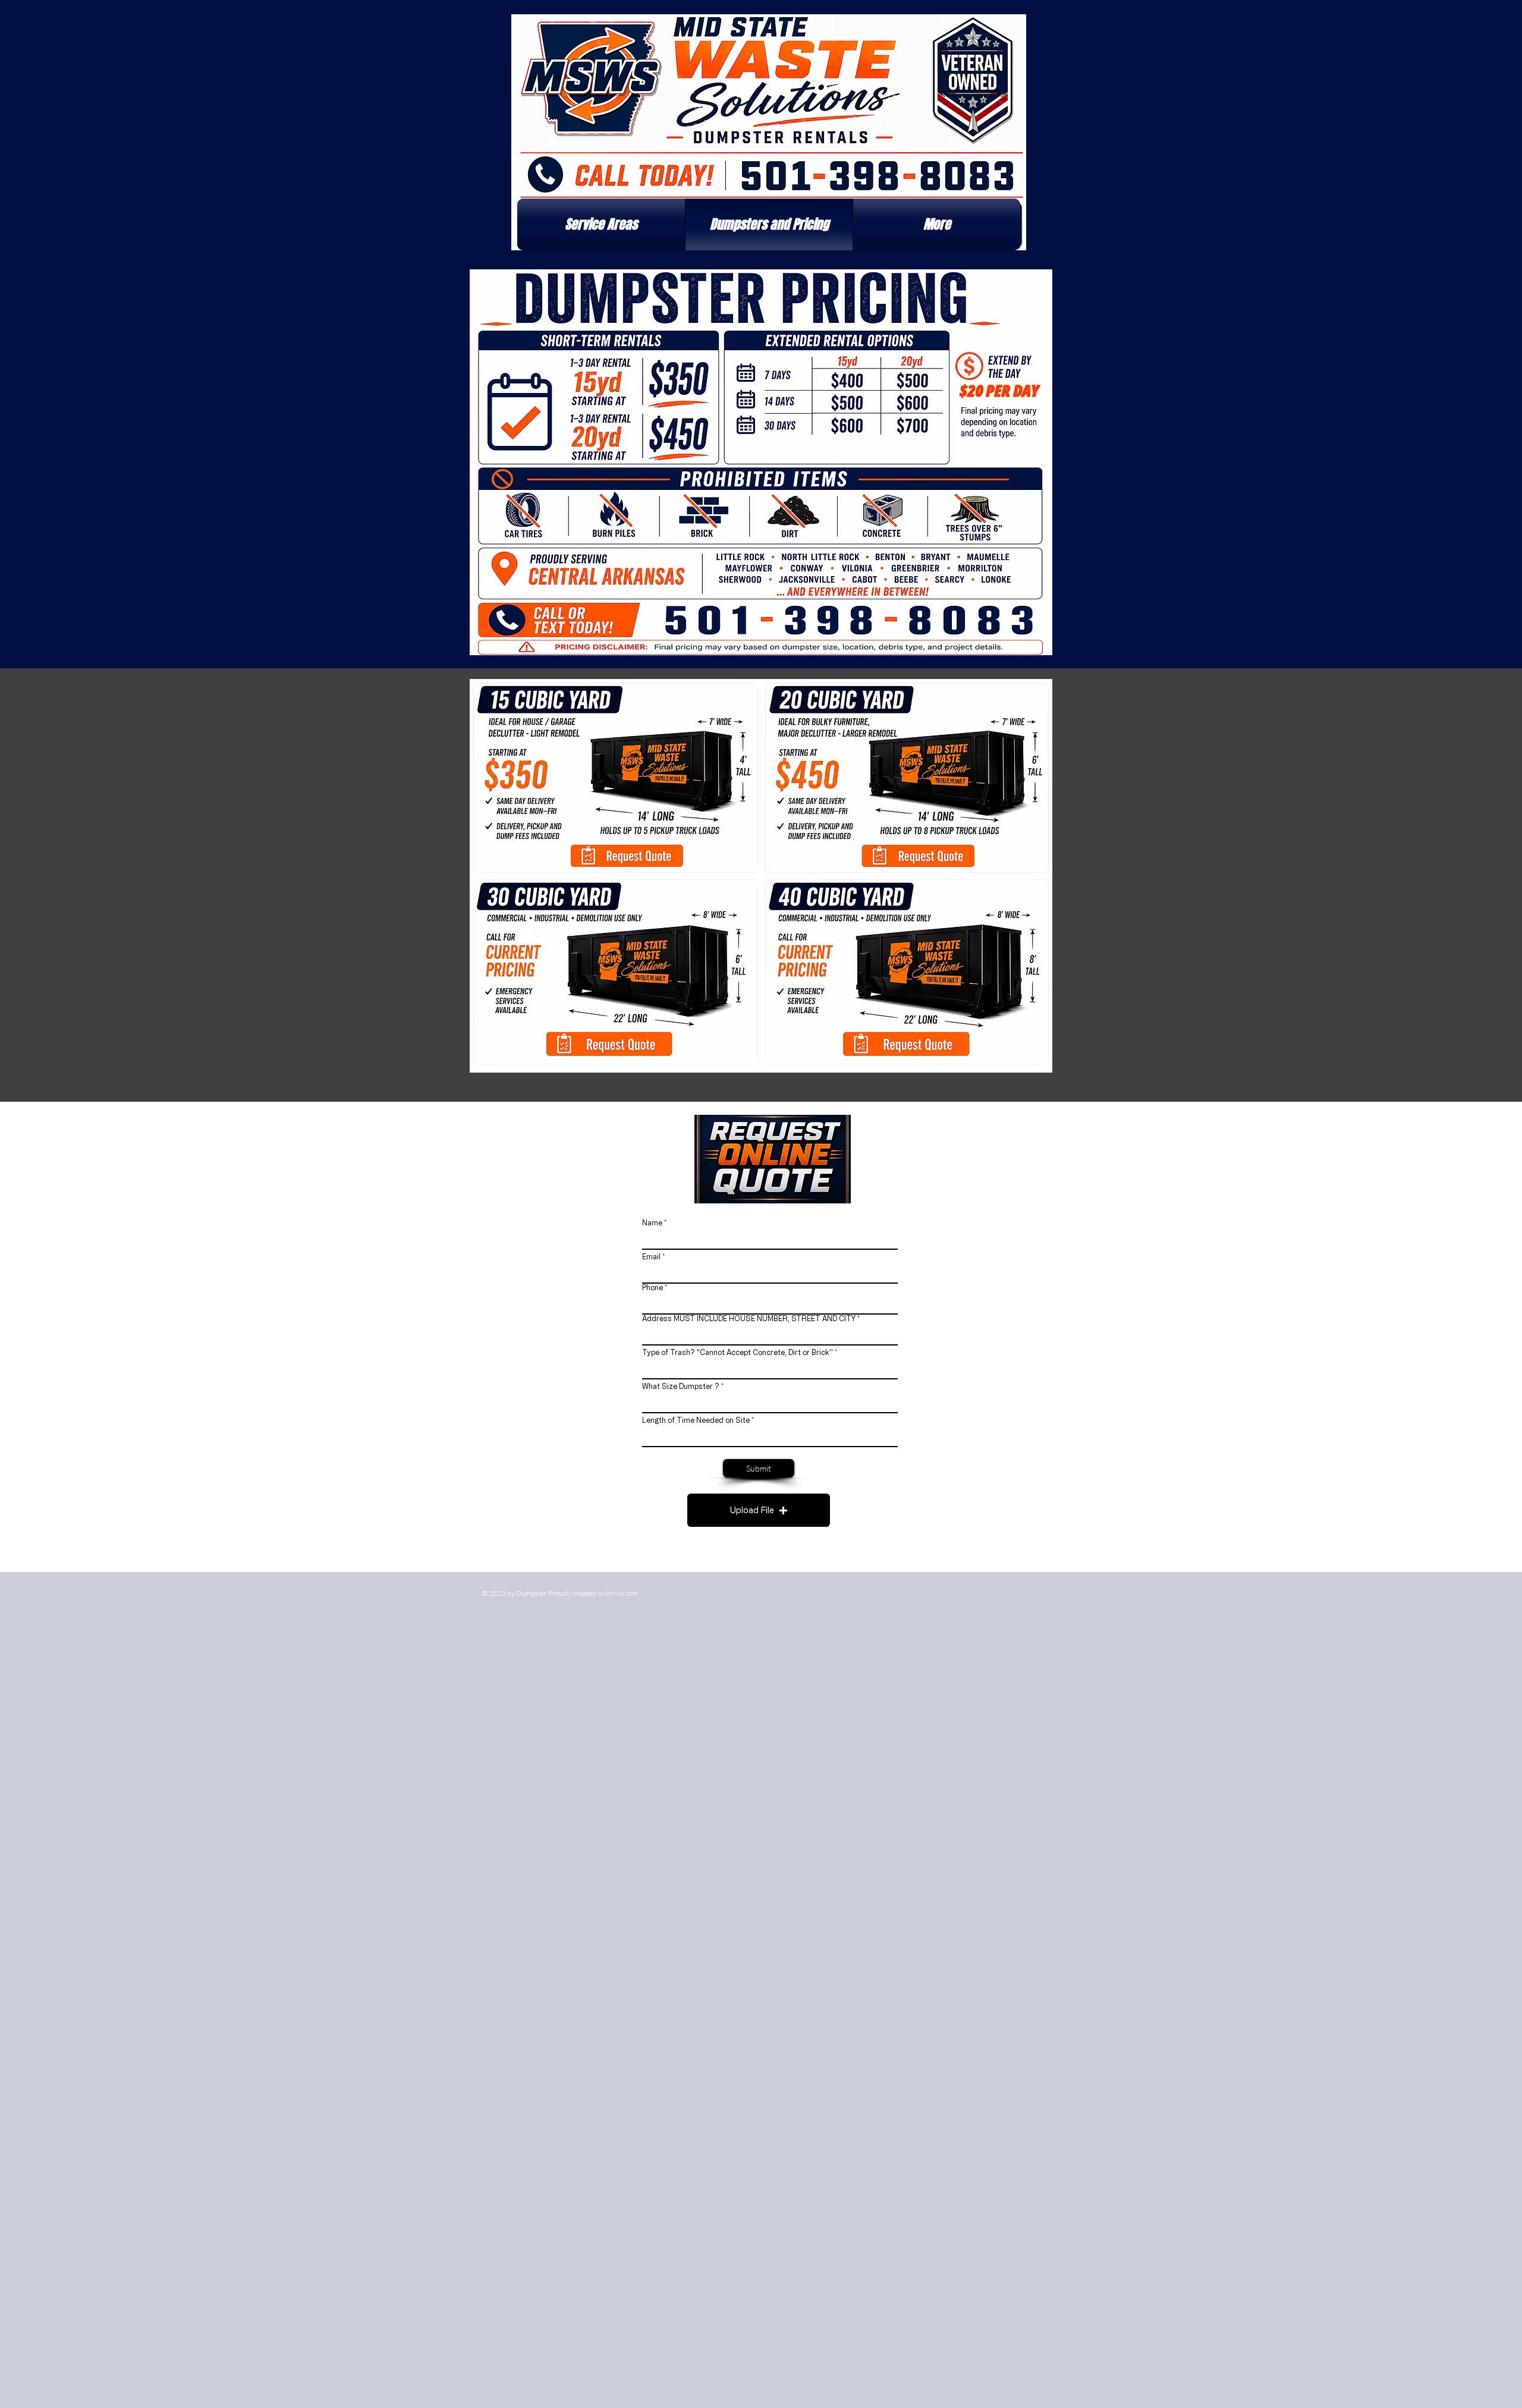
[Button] (625, 853)
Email (651, 1256)
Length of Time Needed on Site (697, 1420)
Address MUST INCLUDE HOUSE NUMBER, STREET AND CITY (749, 1318)
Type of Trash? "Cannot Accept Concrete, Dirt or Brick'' (738, 1352)
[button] (601, 224)
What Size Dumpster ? (681, 1386)
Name (652, 1222)
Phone (652, 1287)
